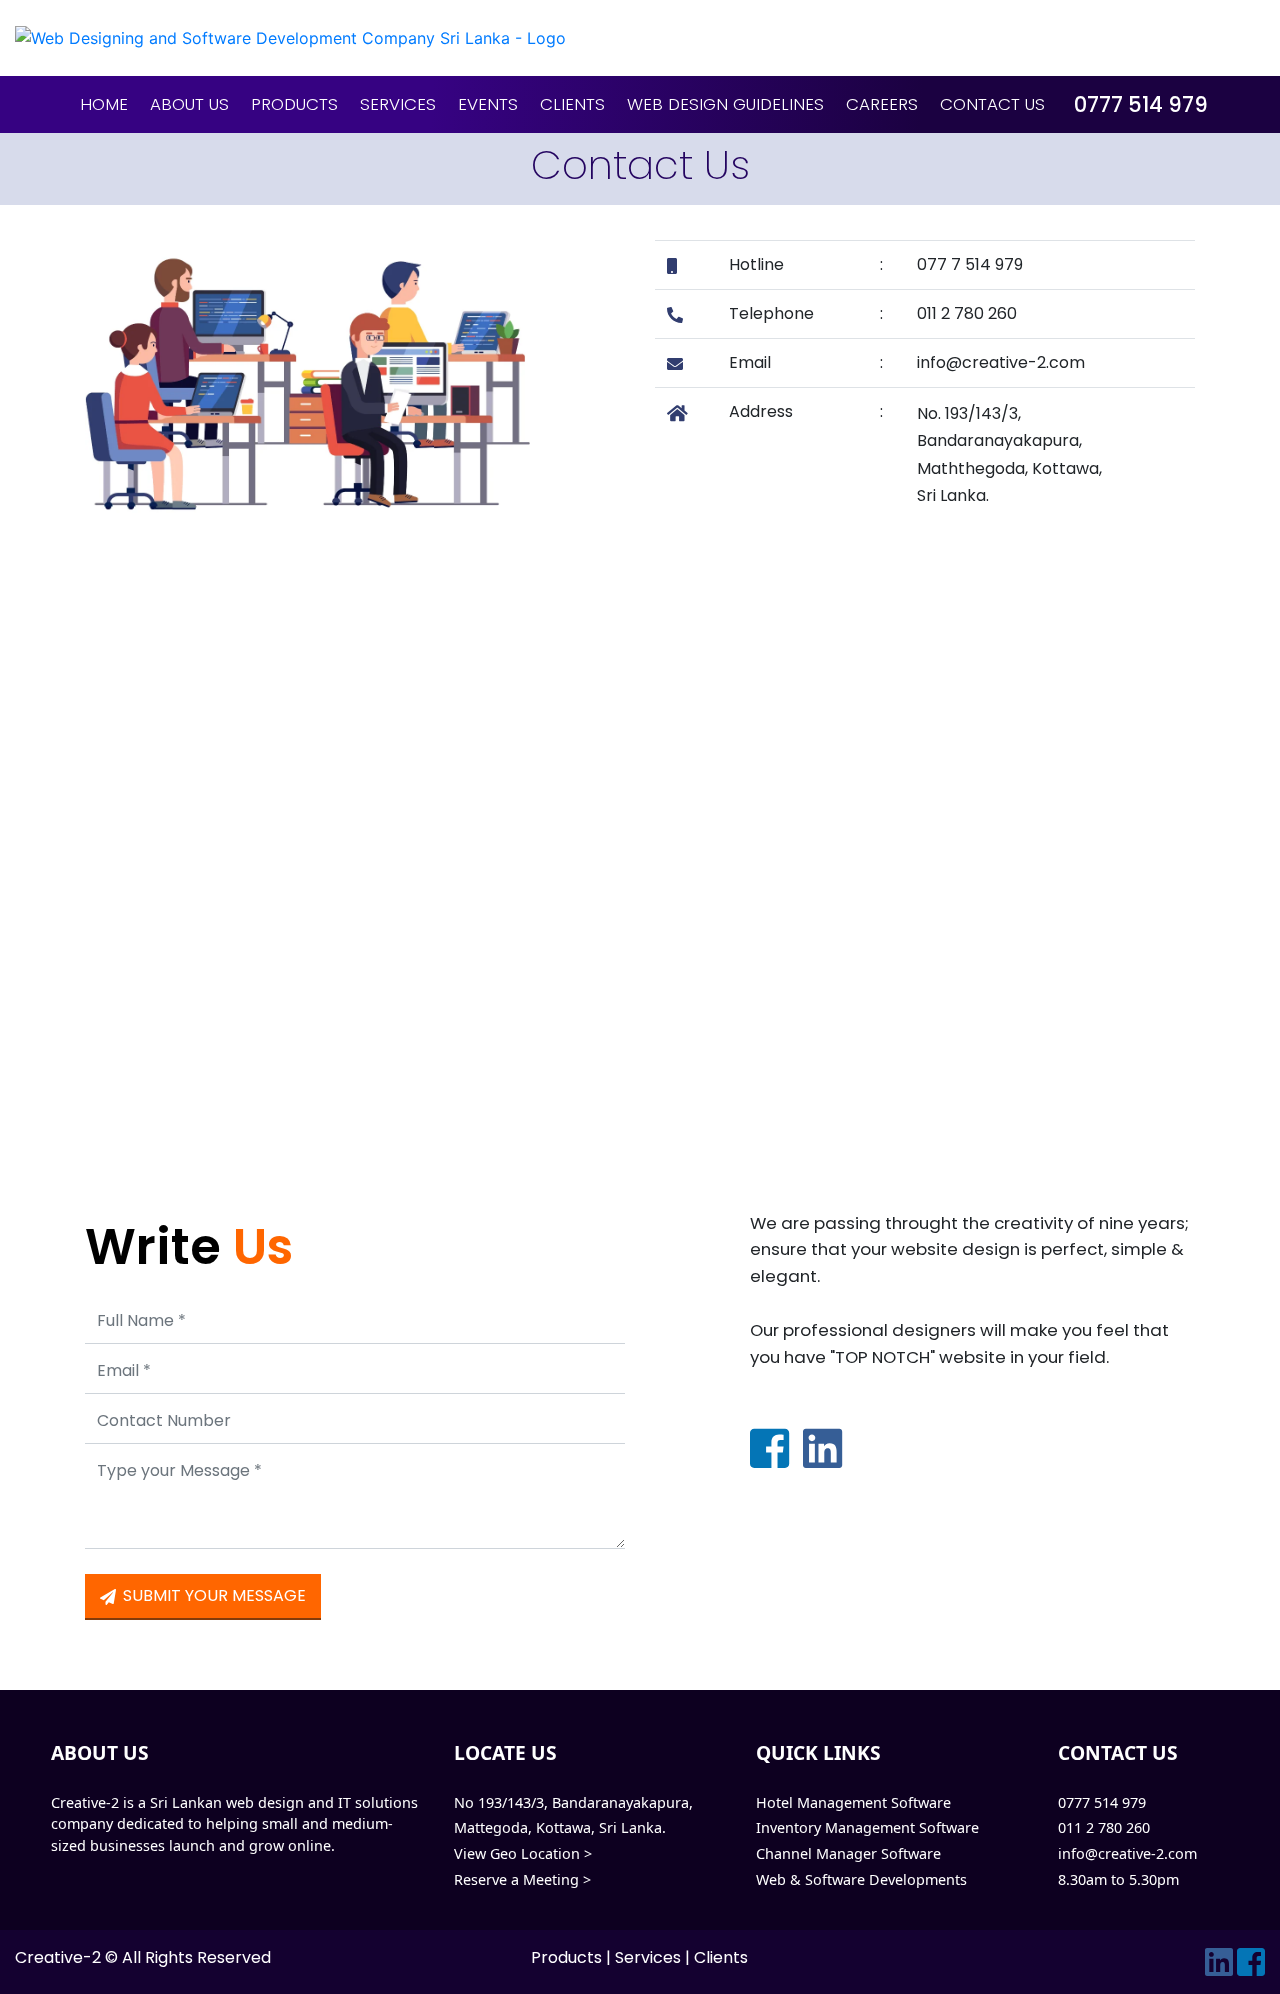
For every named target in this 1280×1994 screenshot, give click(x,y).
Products (294, 104)
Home (104, 104)
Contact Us (992, 104)
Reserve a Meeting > (522, 1879)
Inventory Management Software (867, 1827)
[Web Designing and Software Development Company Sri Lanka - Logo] (640, 38)
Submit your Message (212, 1595)
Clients (572, 104)
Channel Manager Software (848, 1853)
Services (398, 104)
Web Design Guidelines (725, 104)
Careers (882, 104)
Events (488, 104)
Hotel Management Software (853, 1802)
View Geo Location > (523, 1853)
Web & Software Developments (861, 1879)
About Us (189, 104)
